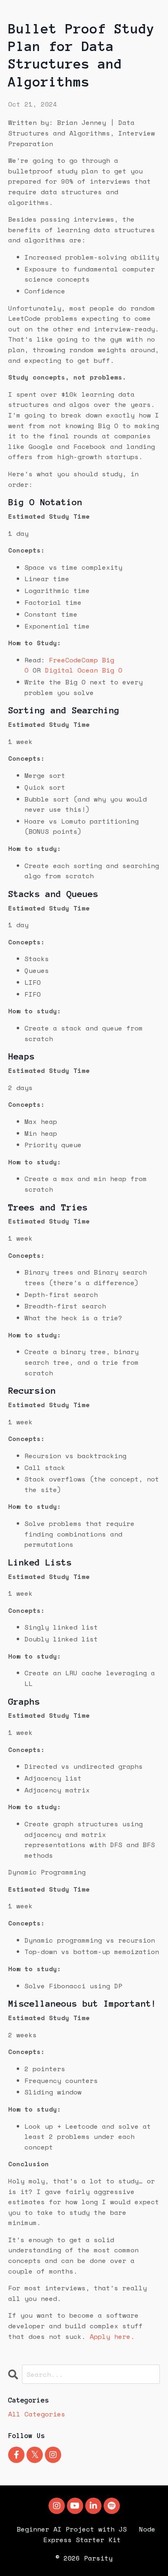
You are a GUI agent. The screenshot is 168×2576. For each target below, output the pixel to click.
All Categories (37, 2414)
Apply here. (112, 2336)
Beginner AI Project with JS (72, 2529)
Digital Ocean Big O (84, 670)
